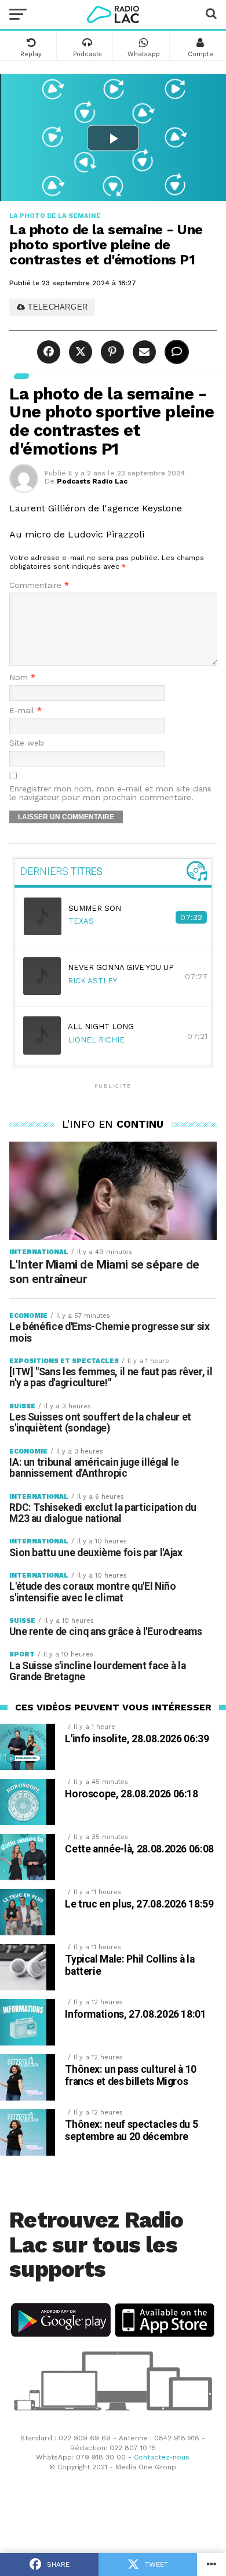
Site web (27, 743)
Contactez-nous (162, 2457)
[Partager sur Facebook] (50, 352)
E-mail (25, 711)
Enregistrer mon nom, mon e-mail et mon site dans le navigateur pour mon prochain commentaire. (110, 793)
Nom (22, 677)
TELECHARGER (57, 307)
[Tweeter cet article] (79, 352)
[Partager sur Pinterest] (111, 352)
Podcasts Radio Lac (92, 481)
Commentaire (39, 585)
